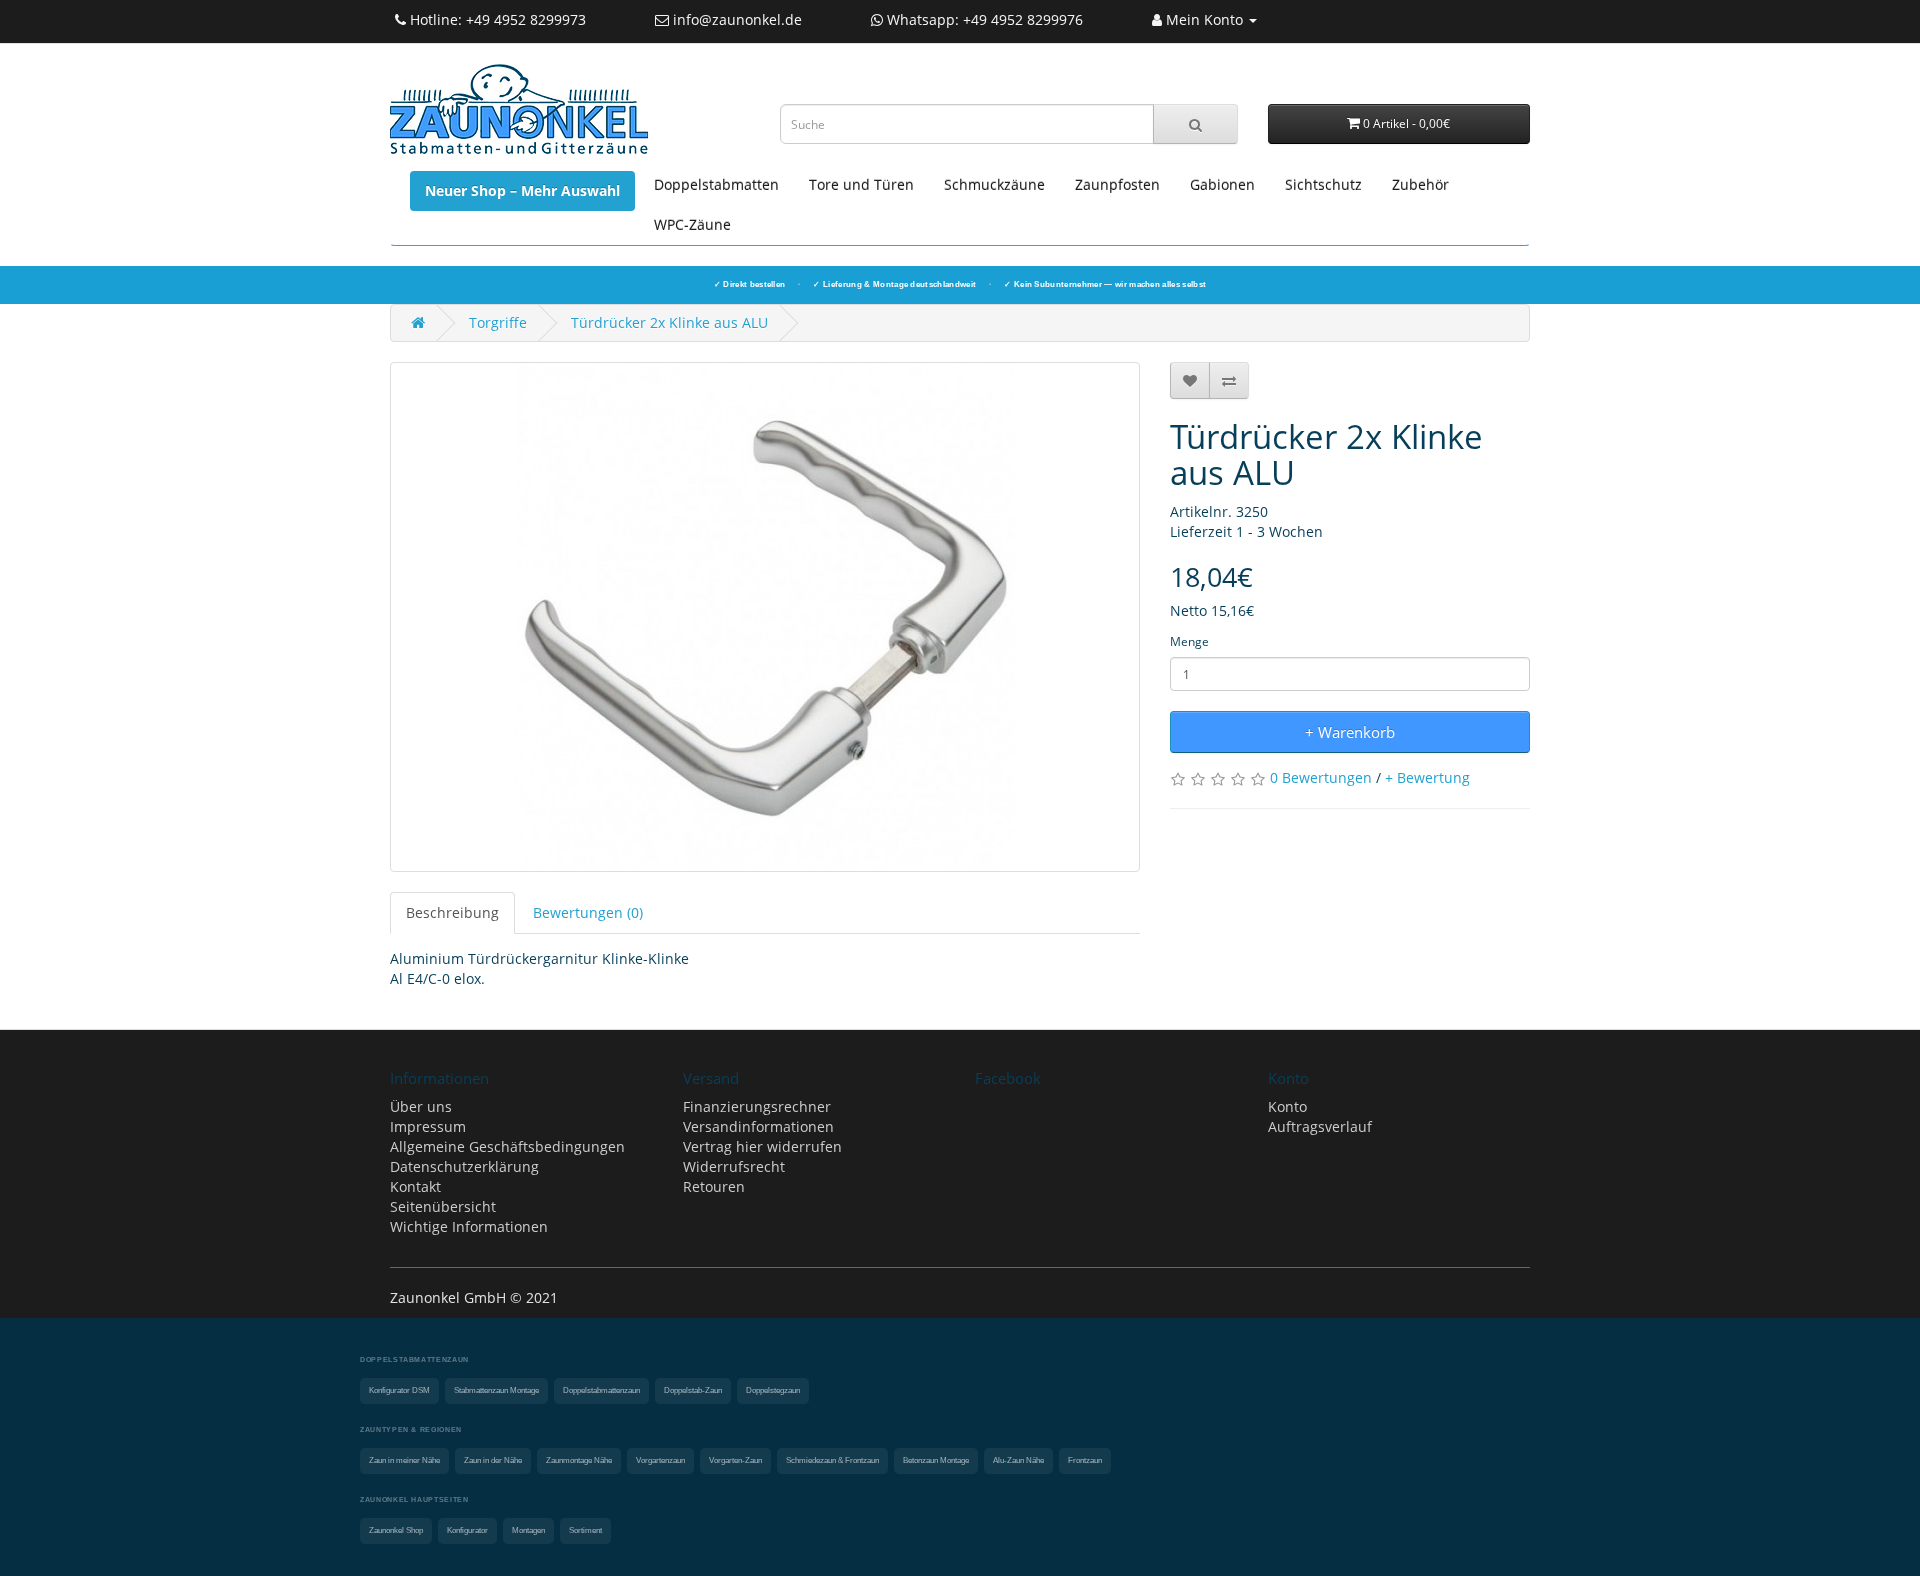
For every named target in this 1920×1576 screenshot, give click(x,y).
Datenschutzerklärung (464, 1166)
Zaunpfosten (1117, 184)
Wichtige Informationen (469, 1226)
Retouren (714, 1186)
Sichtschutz (1323, 184)
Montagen (528, 1530)
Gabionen (1222, 184)
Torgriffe (498, 322)
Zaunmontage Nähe (579, 1460)
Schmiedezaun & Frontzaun (832, 1460)
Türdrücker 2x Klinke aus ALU (669, 322)
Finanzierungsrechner (757, 1106)
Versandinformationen (758, 1126)
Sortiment (585, 1530)
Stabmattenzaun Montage (496, 1390)
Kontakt (415, 1186)
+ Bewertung (1427, 777)
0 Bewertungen (1321, 777)
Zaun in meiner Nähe (404, 1460)
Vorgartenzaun (660, 1460)
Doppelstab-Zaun (693, 1390)
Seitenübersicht (443, 1206)
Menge (1189, 641)
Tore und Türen (861, 184)
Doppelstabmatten (716, 184)
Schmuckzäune (994, 184)
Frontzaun (1085, 1460)
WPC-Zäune (692, 224)
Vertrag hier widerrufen (762, 1146)
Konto (1287, 1106)
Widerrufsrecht (734, 1166)
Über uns (421, 1106)
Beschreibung (452, 912)
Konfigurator (467, 1530)
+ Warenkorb (1350, 732)
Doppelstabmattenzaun (601, 1390)
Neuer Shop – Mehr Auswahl (522, 190)
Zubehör (1420, 184)
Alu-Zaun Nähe (1018, 1460)
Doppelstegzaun (773, 1390)
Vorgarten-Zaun (735, 1460)
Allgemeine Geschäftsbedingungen (507, 1146)
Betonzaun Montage (936, 1460)
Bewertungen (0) (588, 912)
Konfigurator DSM (399, 1390)
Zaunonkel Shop (396, 1530)
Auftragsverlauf (1320, 1126)
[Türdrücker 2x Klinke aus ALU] (765, 617)
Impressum (428, 1126)
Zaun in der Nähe (493, 1460)
